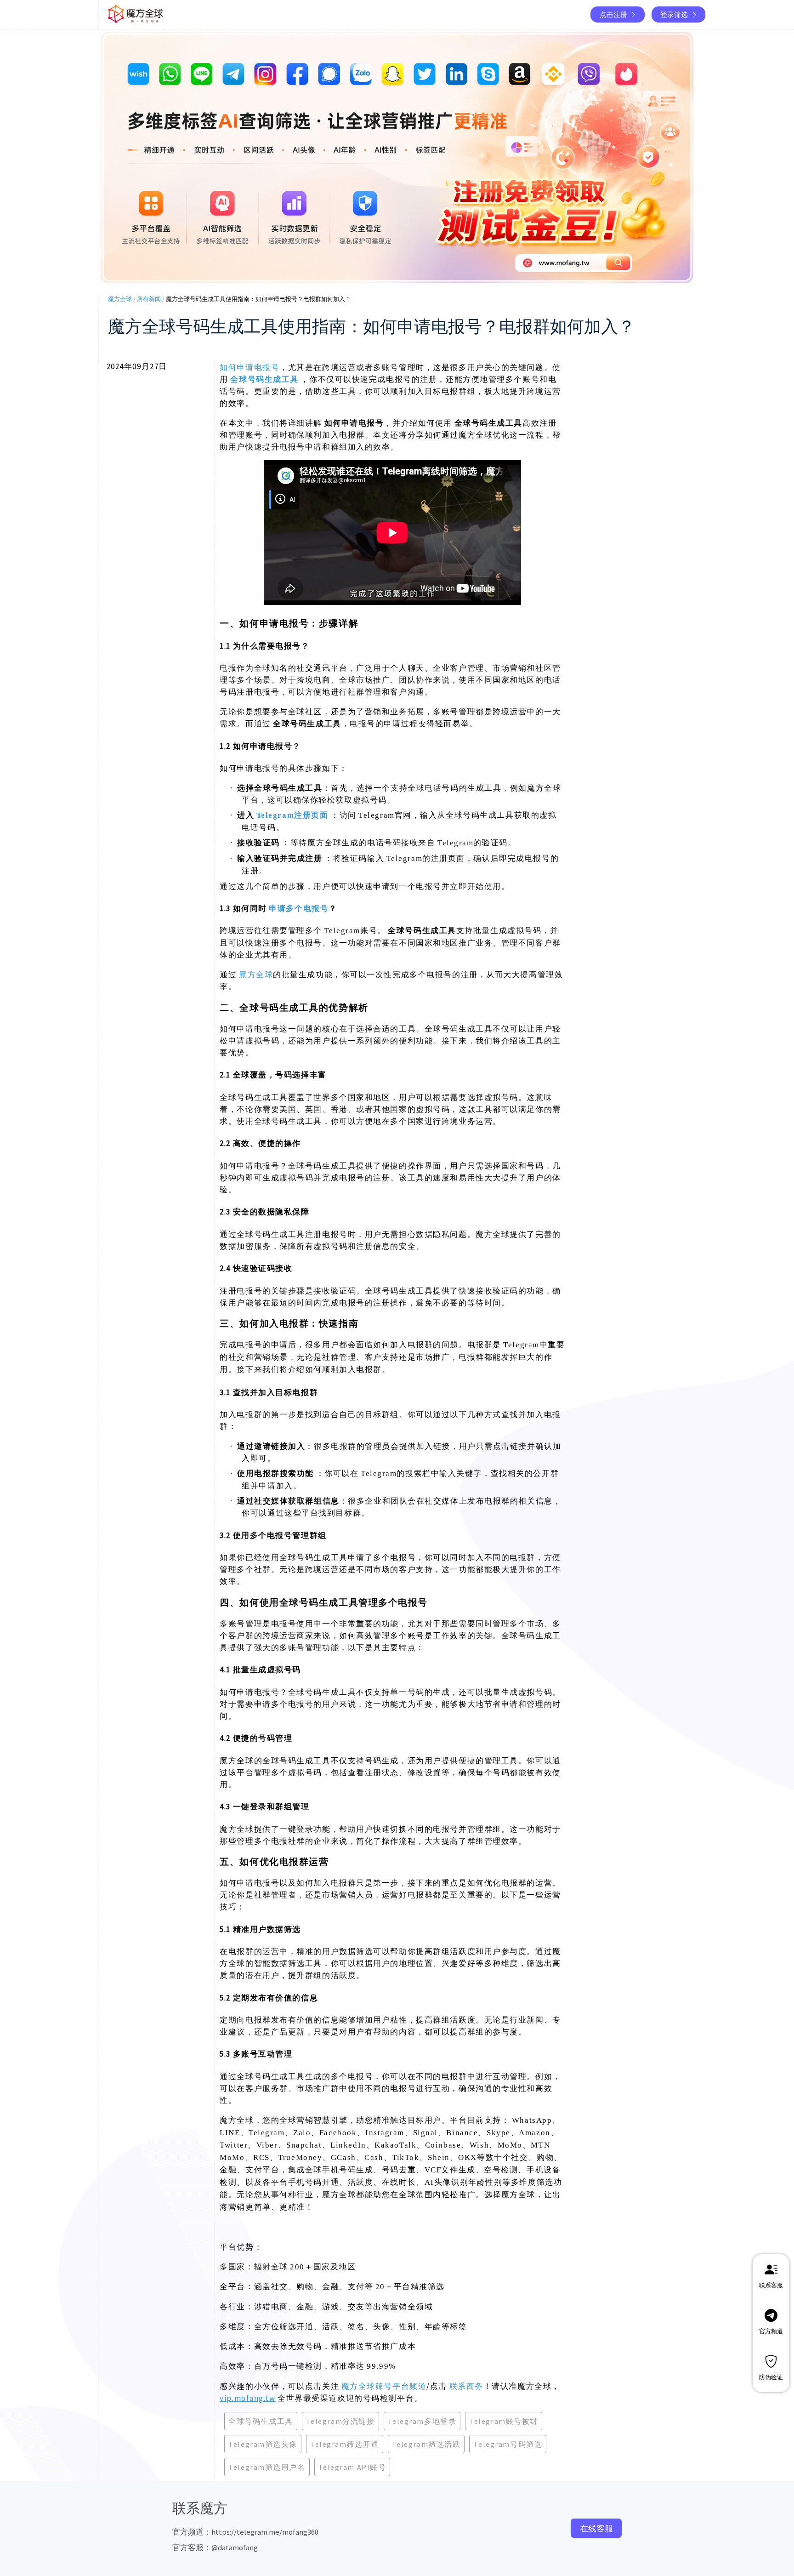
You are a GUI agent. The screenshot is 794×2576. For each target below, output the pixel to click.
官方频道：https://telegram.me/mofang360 (245, 2532)
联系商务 (466, 2386)
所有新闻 (149, 299)
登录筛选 (674, 14)
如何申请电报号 (250, 367)
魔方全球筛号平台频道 (384, 2386)
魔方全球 (120, 299)
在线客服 (596, 2528)
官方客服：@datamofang (215, 2548)
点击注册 (613, 14)
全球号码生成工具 (264, 379)
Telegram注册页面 (292, 815)
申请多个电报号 (299, 908)
